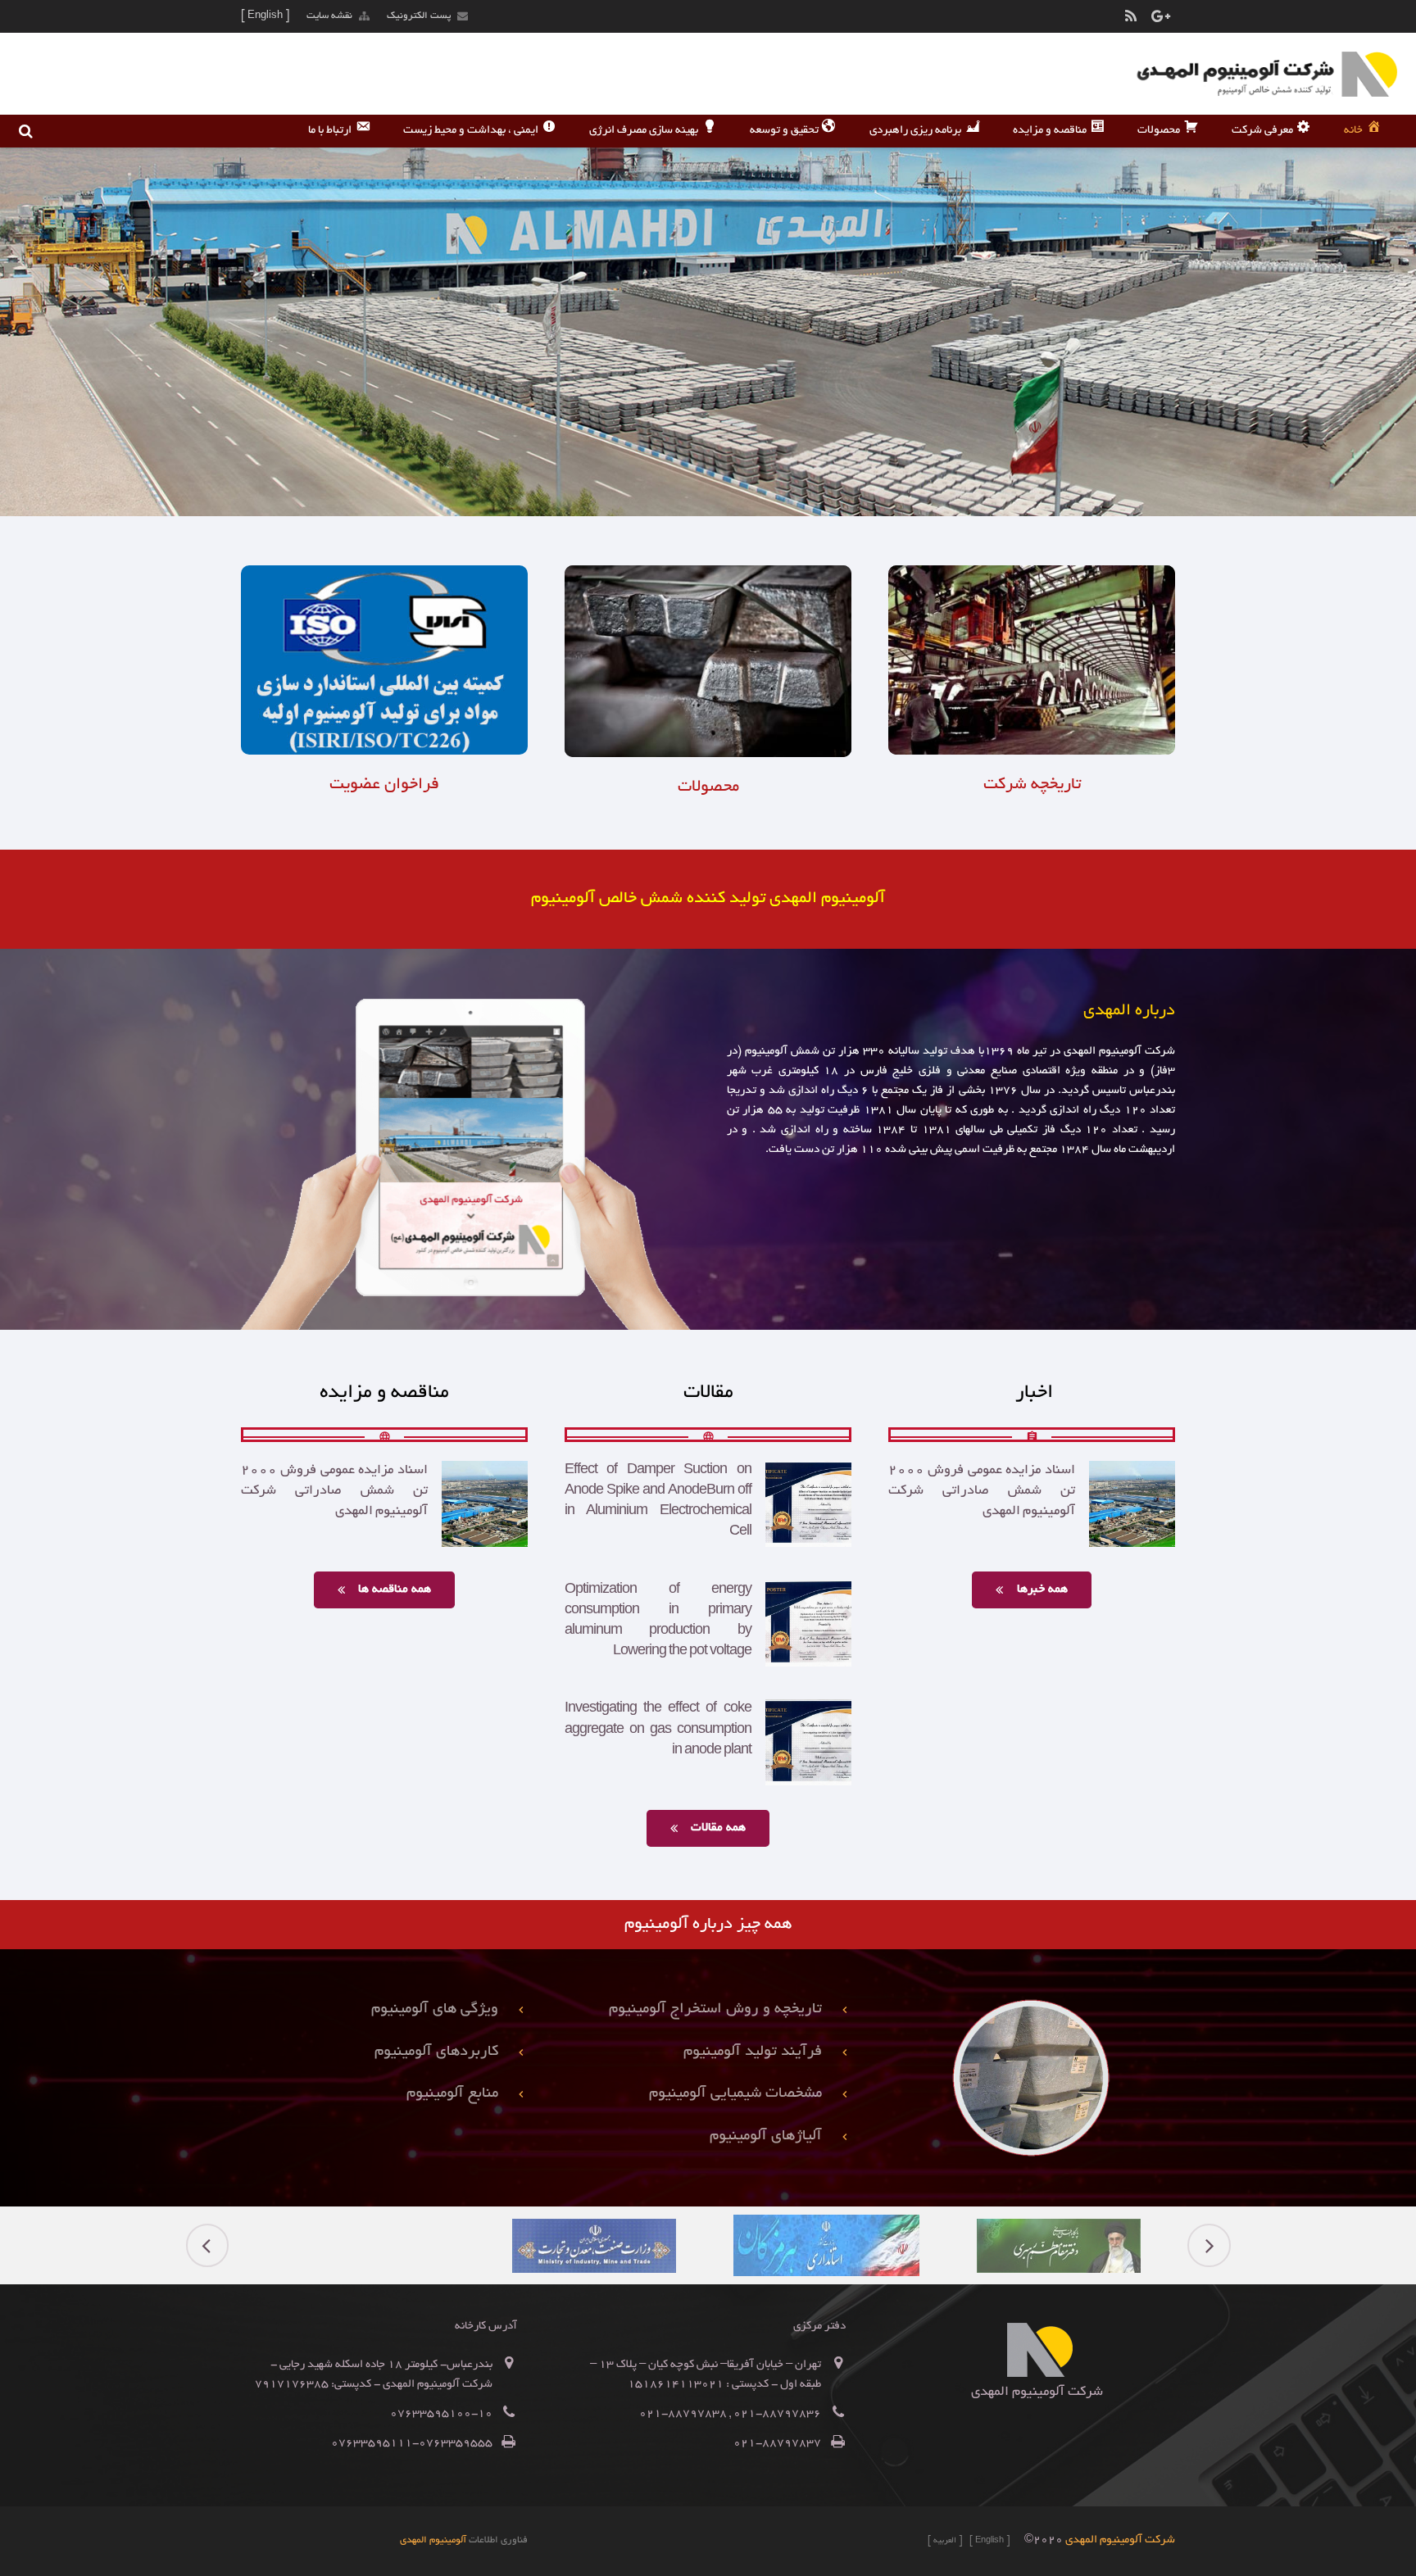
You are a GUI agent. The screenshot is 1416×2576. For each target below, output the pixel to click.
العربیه (945, 2541)
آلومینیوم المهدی (433, 2540)
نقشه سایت (329, 16)
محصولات (708, 787)
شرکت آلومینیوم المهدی (1120, 2540)
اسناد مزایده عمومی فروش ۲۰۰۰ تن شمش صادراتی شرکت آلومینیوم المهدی (982, 1491)
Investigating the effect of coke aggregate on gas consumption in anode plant (658, 1730)
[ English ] (265, 16)
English (989, 2541)
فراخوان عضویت (384, 785)
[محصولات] (708, 755)
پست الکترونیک (419, 16)
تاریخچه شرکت (1032, 785)
